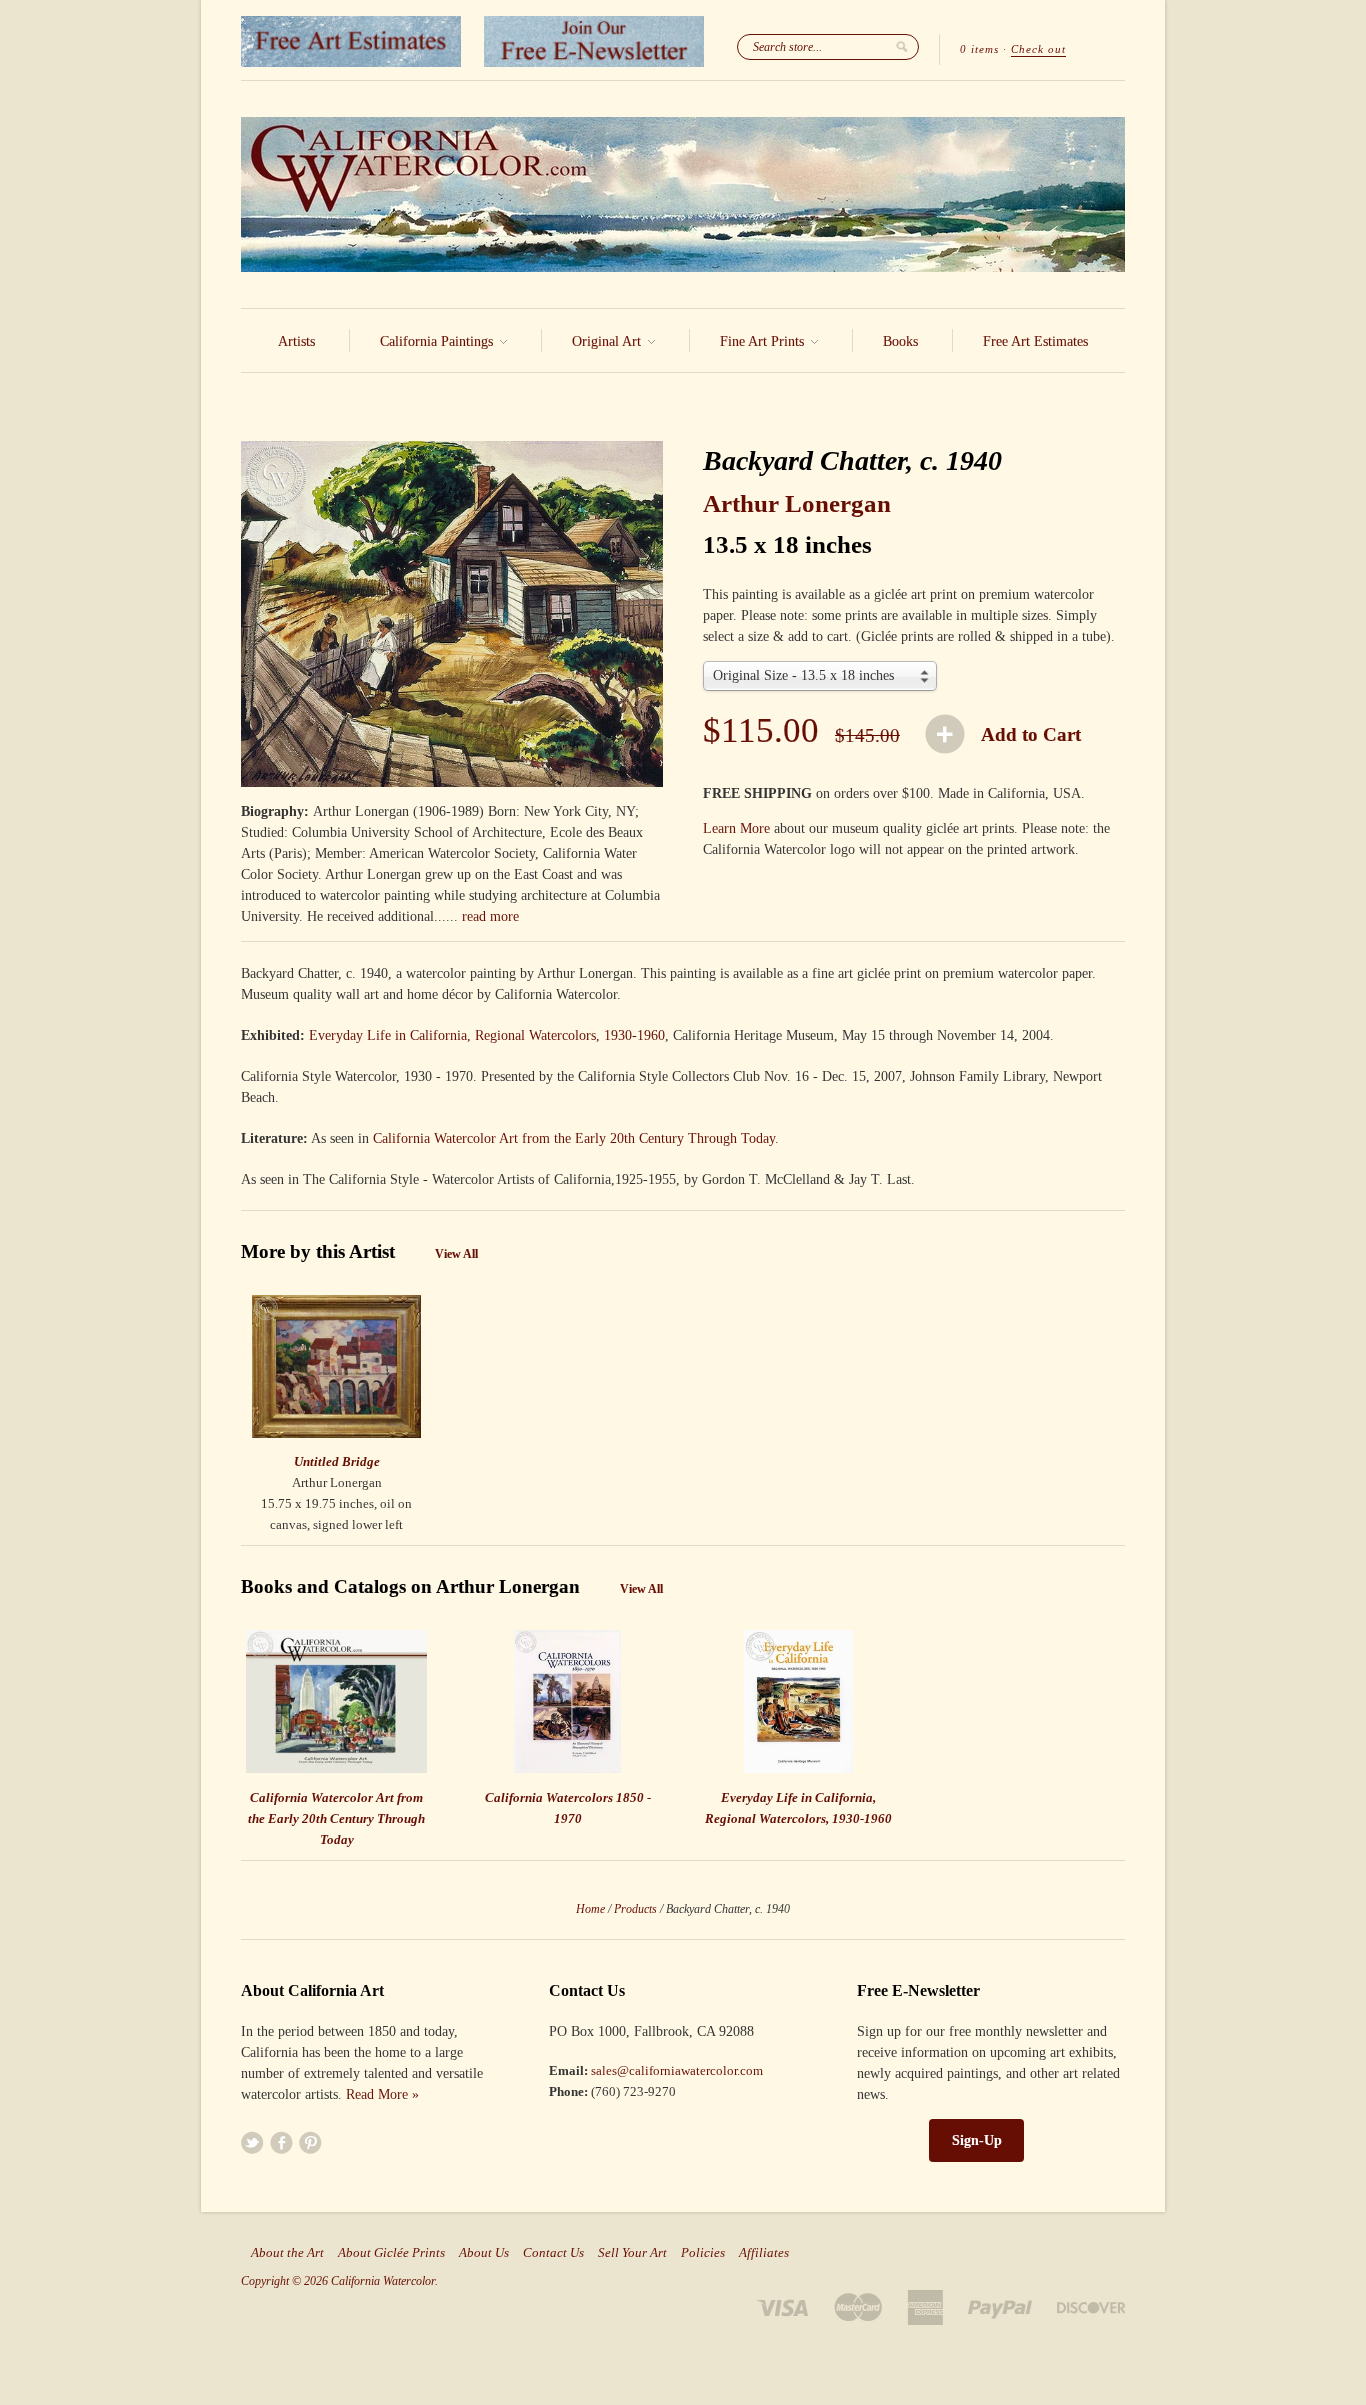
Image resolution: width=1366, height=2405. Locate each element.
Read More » (382, 2094)
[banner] (683, 194)
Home (590, 1909)
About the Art (287, 2253)
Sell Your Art (632, 2253)
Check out (1038, 49)
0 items (979, 49)
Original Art (608, 341)
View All (456, 1254)
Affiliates (764, 2253)
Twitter (252, 2142)
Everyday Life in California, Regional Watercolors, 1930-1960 (487, 1035)
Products (635, 1909)
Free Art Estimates (1035, 341)
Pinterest (310, 2142)
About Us (484, 2253)
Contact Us (553, 2253)
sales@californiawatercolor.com (677, 2070)
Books (900, 341)
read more (490, 916)
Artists (296, 341)
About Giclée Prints (391, 2253)
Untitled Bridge (337, 1461)
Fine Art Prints (764, 341)
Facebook (281, 2142)
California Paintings (438, 341)
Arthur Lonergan (797, 503)
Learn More (736, 828)
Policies (703, 2253)
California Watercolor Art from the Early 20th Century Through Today (574, 1138)
